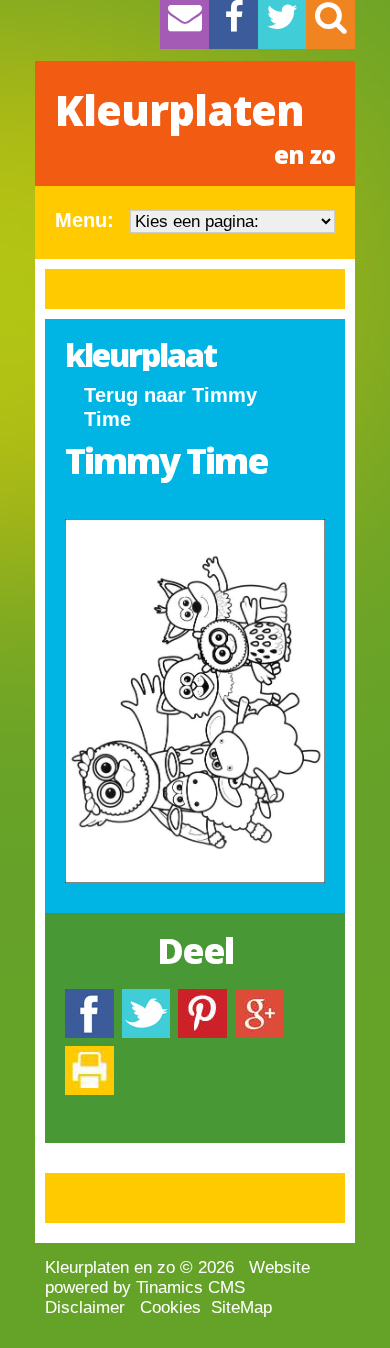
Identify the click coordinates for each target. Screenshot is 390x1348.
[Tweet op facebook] (146, 998)
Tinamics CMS (190, 1287)
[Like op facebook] (89, 998)
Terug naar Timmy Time (170, 407)
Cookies (170, 1307)
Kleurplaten (195, 126)
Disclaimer (85, 1307)
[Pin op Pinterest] (202, 998)
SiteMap (241, 1307)
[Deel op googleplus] (259, 998)
